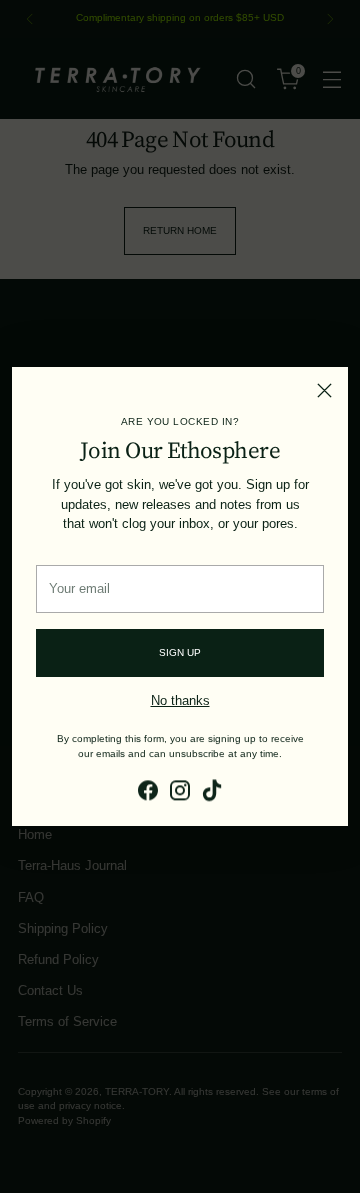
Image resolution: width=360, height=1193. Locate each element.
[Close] (324, 390)
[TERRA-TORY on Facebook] (148, 792)
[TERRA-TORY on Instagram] (180, 792)
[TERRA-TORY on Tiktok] (212, 792)
